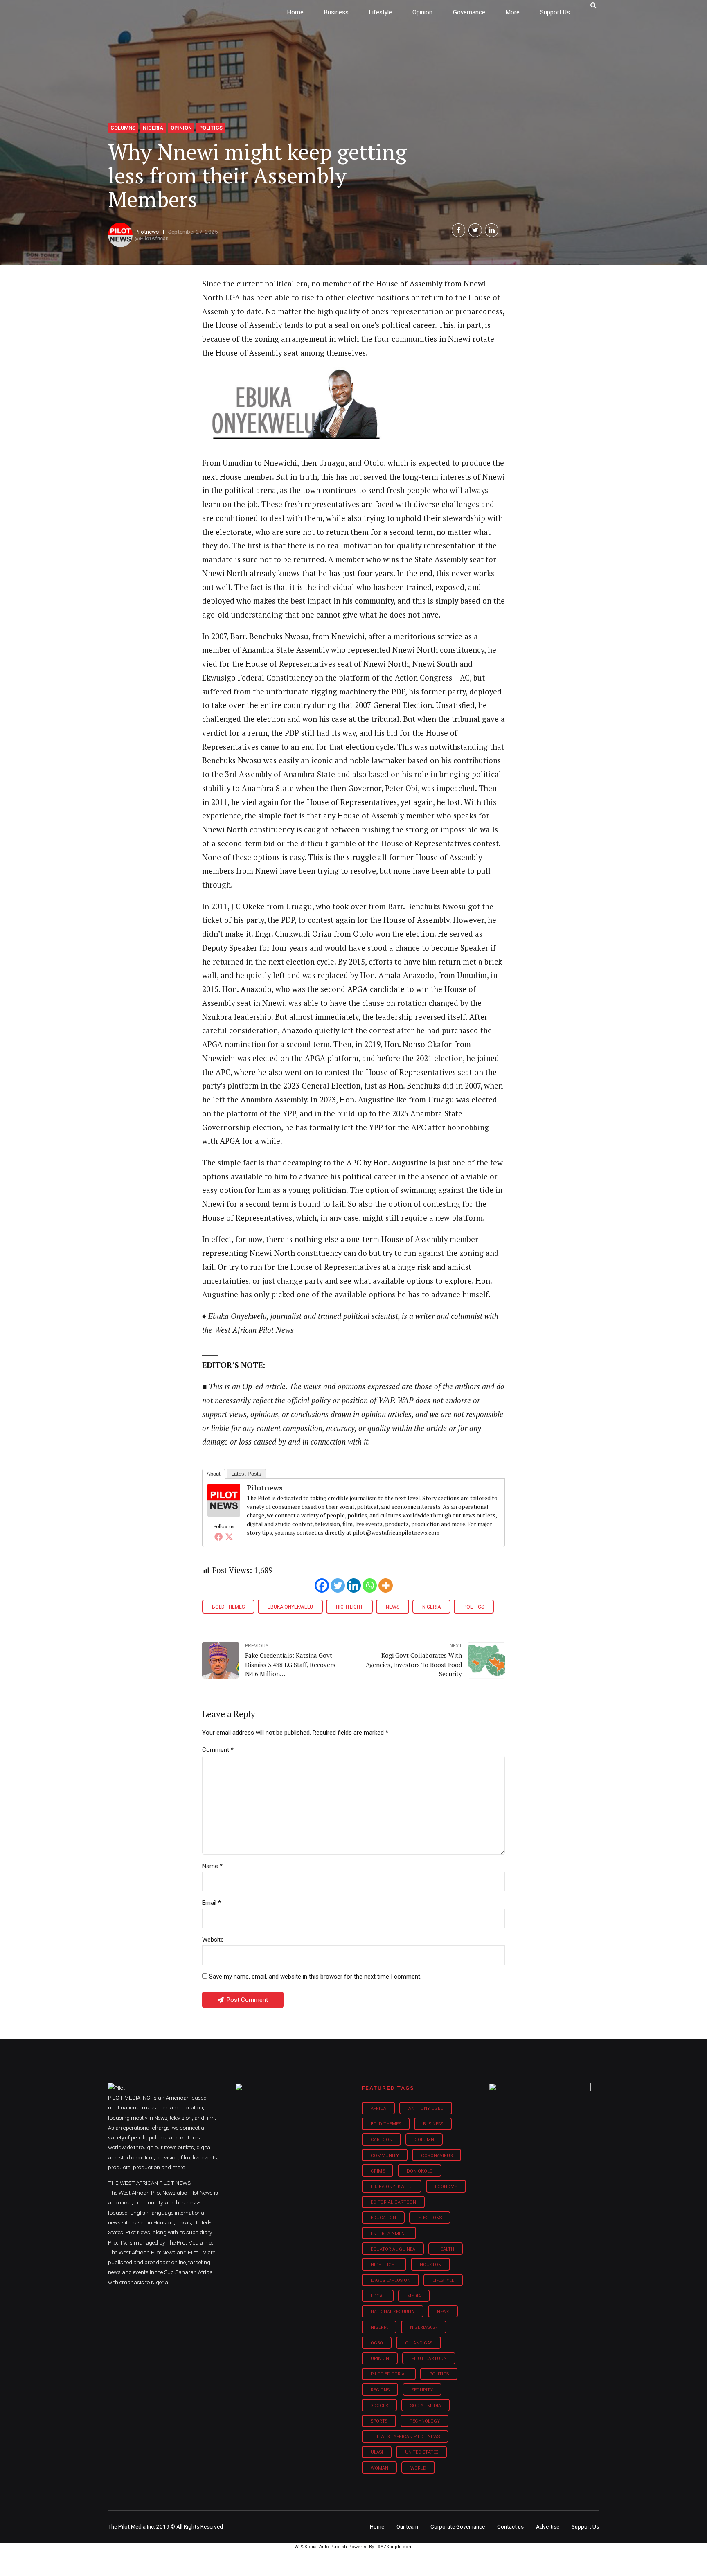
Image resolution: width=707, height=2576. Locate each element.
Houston (431, 2265)
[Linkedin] (354, 1585)
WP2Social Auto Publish (321, 2547)
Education (383, 2218)
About (214, 1474)
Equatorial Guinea (393, 2249)
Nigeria (153, 128)
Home (295, 12)
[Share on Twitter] (475, 230)
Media (414, 2296)
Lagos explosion (391, 2280)
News (393, 1607)
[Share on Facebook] (458, 230)
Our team (407, 2526)
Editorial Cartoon (393, 2202)
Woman (379, 2468)
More (513, 12)
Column (424, 2140)
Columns (123, 128)
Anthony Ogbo (426, 2108)
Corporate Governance (458, 2526)
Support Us (555, 12)
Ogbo (377, 2343)
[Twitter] (229, 1537)
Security (422, 2390)
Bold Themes (228, 1607)
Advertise (548, 2526)
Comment (218, 1750)
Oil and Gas (419, 2343)
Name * (212, 1866)
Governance (469, 12)
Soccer (379, 2406)
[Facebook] (218, 1537)
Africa (378, 2108)
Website (213, 1940)
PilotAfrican (154, 238)
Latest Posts (246, 1474)
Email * (212, 1903)
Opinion (422, 12)
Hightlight (349, 1607)
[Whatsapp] (370, 1585)
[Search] (593, 5)
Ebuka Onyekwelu (290, 1607)
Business (336, 12)
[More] (386, 1585)
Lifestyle (381, 12)
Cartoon (382, 2140)
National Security (393, 2312)
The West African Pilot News (405, 2437)
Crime (378, 2171)
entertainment (389, 2234)
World (418, 2468)
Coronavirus (437, 2156)
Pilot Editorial (389, 2374)
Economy (446, 2187)
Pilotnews (147, 232)
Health (446, 2249)
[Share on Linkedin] (492, 230)
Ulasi (377, 2452)
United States (422, 2452)
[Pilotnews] (224, 1514)
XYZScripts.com (395, 2547)
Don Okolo (420, 2171)
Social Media (426, 2406)
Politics (211, 128)
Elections (430, 2218)
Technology (425, 2421)
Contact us (510, 2526)
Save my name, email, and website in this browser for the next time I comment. (315, 1977)
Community (385, 2156)
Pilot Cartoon (429, 2359)
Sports (379, 2421)
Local (378, 2296)
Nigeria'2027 (424, 2327)
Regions (380, 2390)
